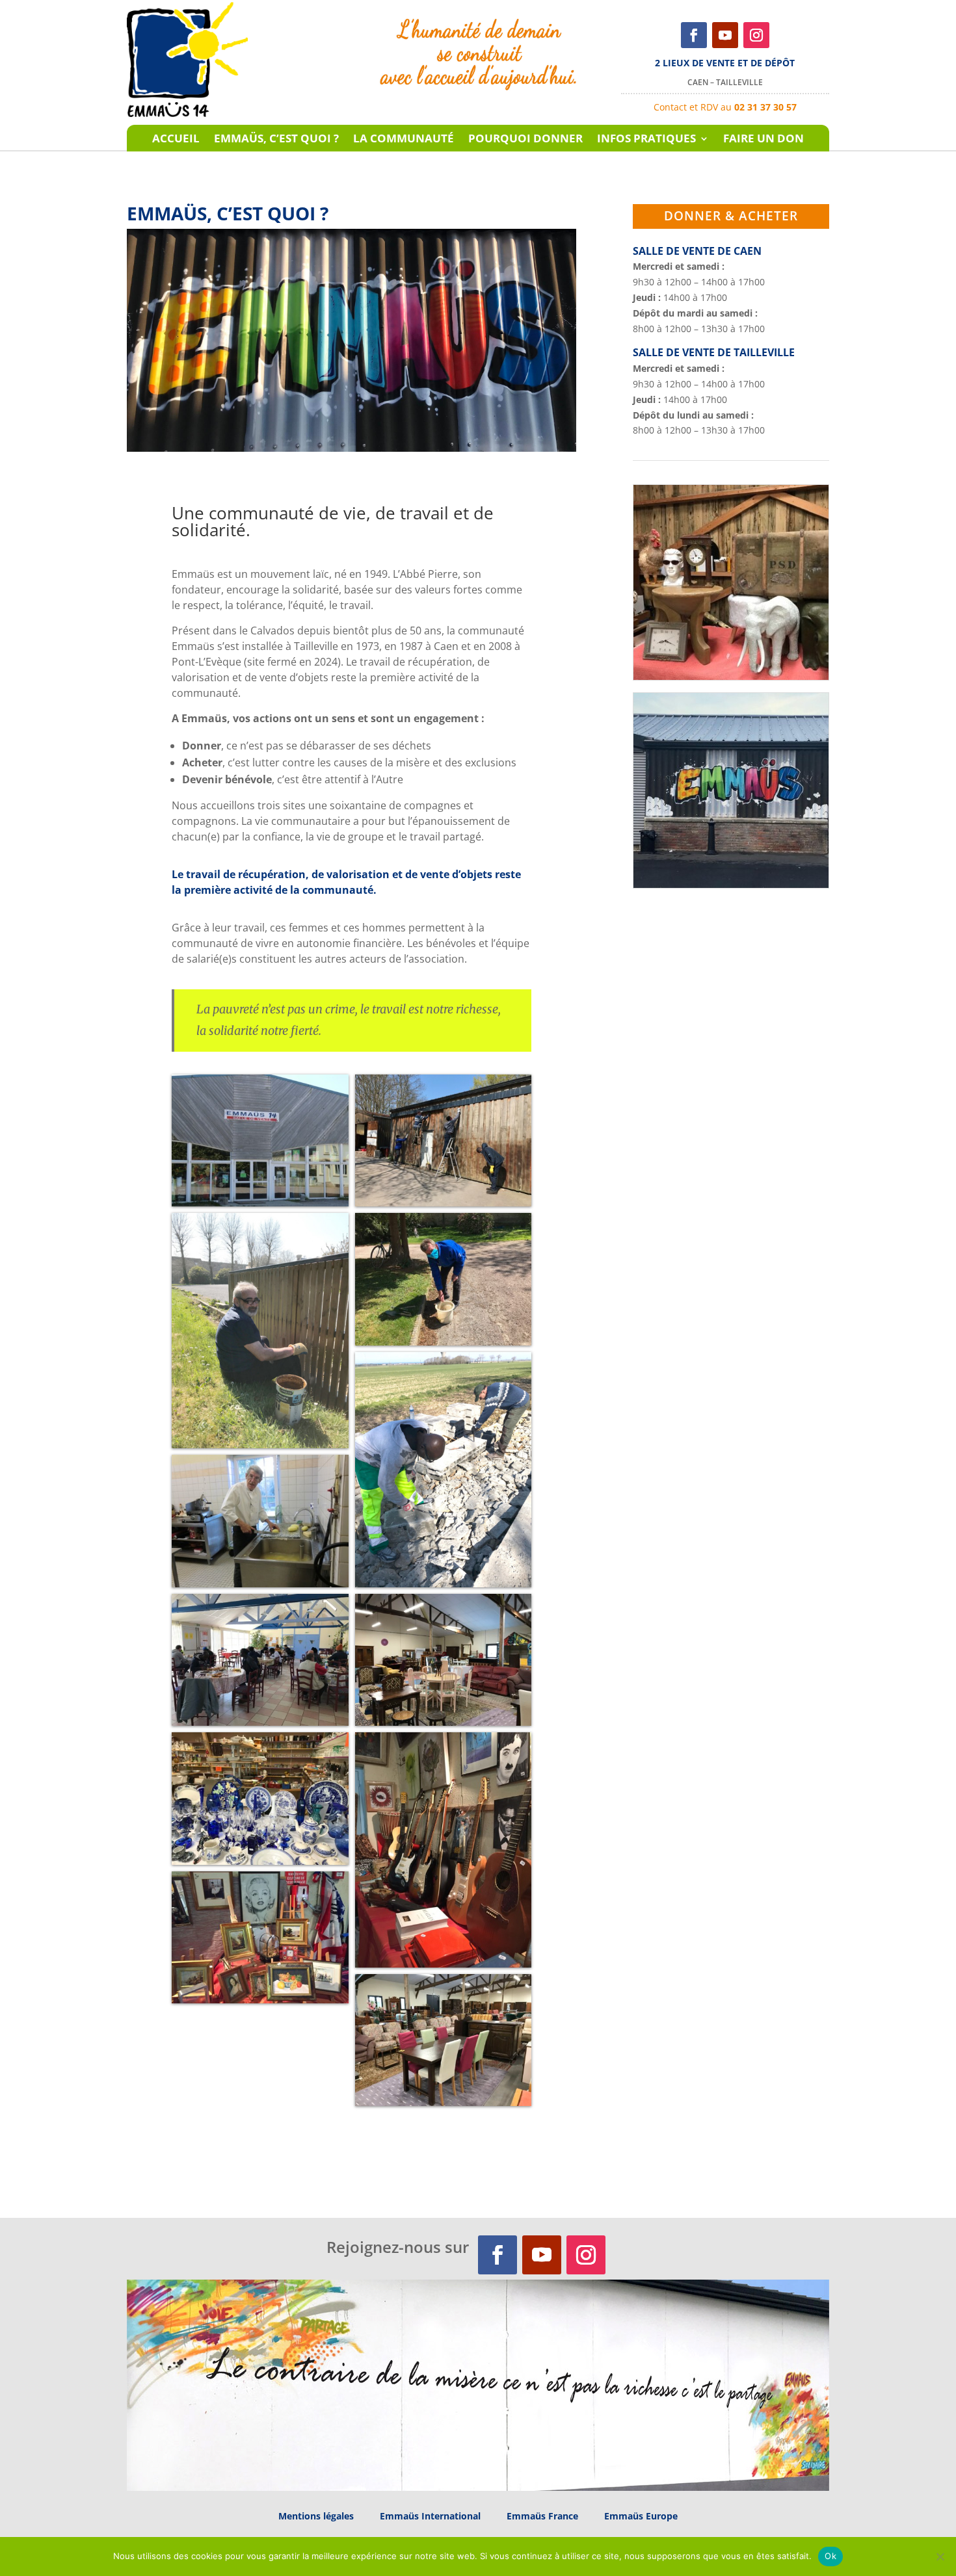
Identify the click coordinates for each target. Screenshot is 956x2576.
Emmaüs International (430, 2516)
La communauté (404, 140)
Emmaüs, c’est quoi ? (276, 140)
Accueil (176, 140)
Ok (830, 2556)
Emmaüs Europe (641, 2516)
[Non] (940, 2556)
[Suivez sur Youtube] (725, 35)
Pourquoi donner (525, 140)
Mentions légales (316, 2516)
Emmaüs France (542, 2516)
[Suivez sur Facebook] (694, 35)
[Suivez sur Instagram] (756, 35)
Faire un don (763, 140)
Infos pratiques (646, 140)
